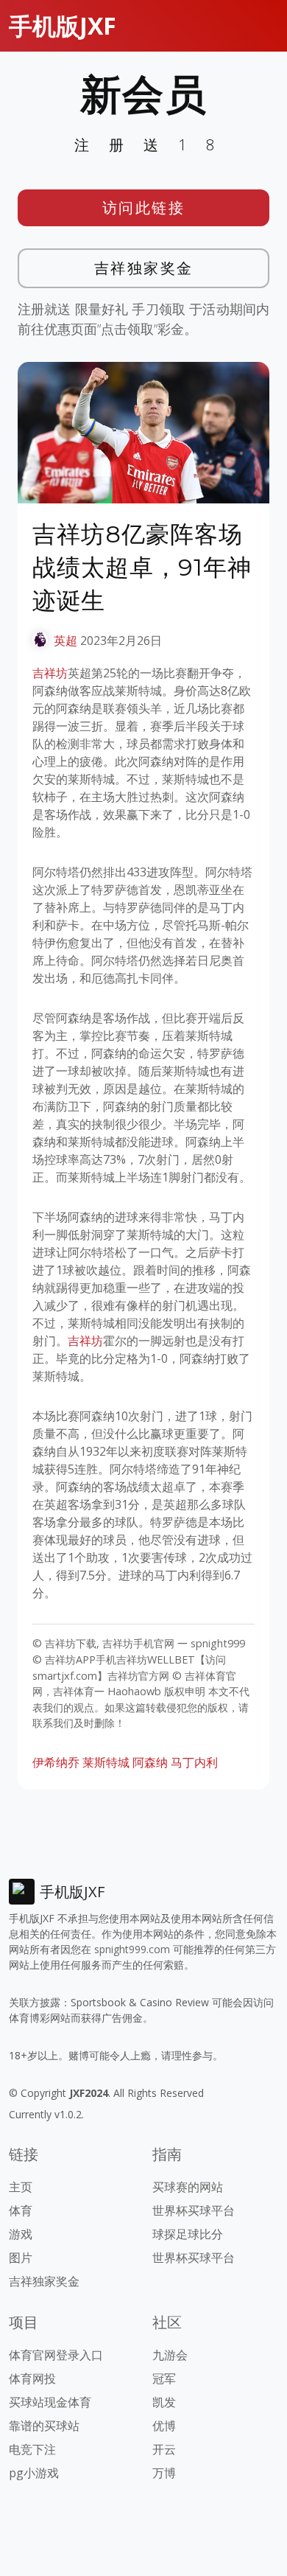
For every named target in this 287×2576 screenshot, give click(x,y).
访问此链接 (144, 207)
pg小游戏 (34, 2473)
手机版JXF (63, 25)
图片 (21, 2258)
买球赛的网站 (188, 2187)
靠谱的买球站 (44, 2426)
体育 (21, 2210)
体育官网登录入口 (56, 2355)
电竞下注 (32, 2449)
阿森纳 (150, 1762)
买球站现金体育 (50, 2402)
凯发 (164, 2402)
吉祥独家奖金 (144, 268)
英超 (65, 640)
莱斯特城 (106, 1762)
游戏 (21, 2234)
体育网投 (32, 2378)
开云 (164, 2449)
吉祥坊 (50, 673)
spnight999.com (132, 1949)
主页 (21, 2187)
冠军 (164, 2378)
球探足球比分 (188, 2234)
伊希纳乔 (56, 1762)
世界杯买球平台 (194, 2210)
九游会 (170, 2355)
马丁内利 (194, 1762)
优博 (164, 2426)
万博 (164, 2473)
